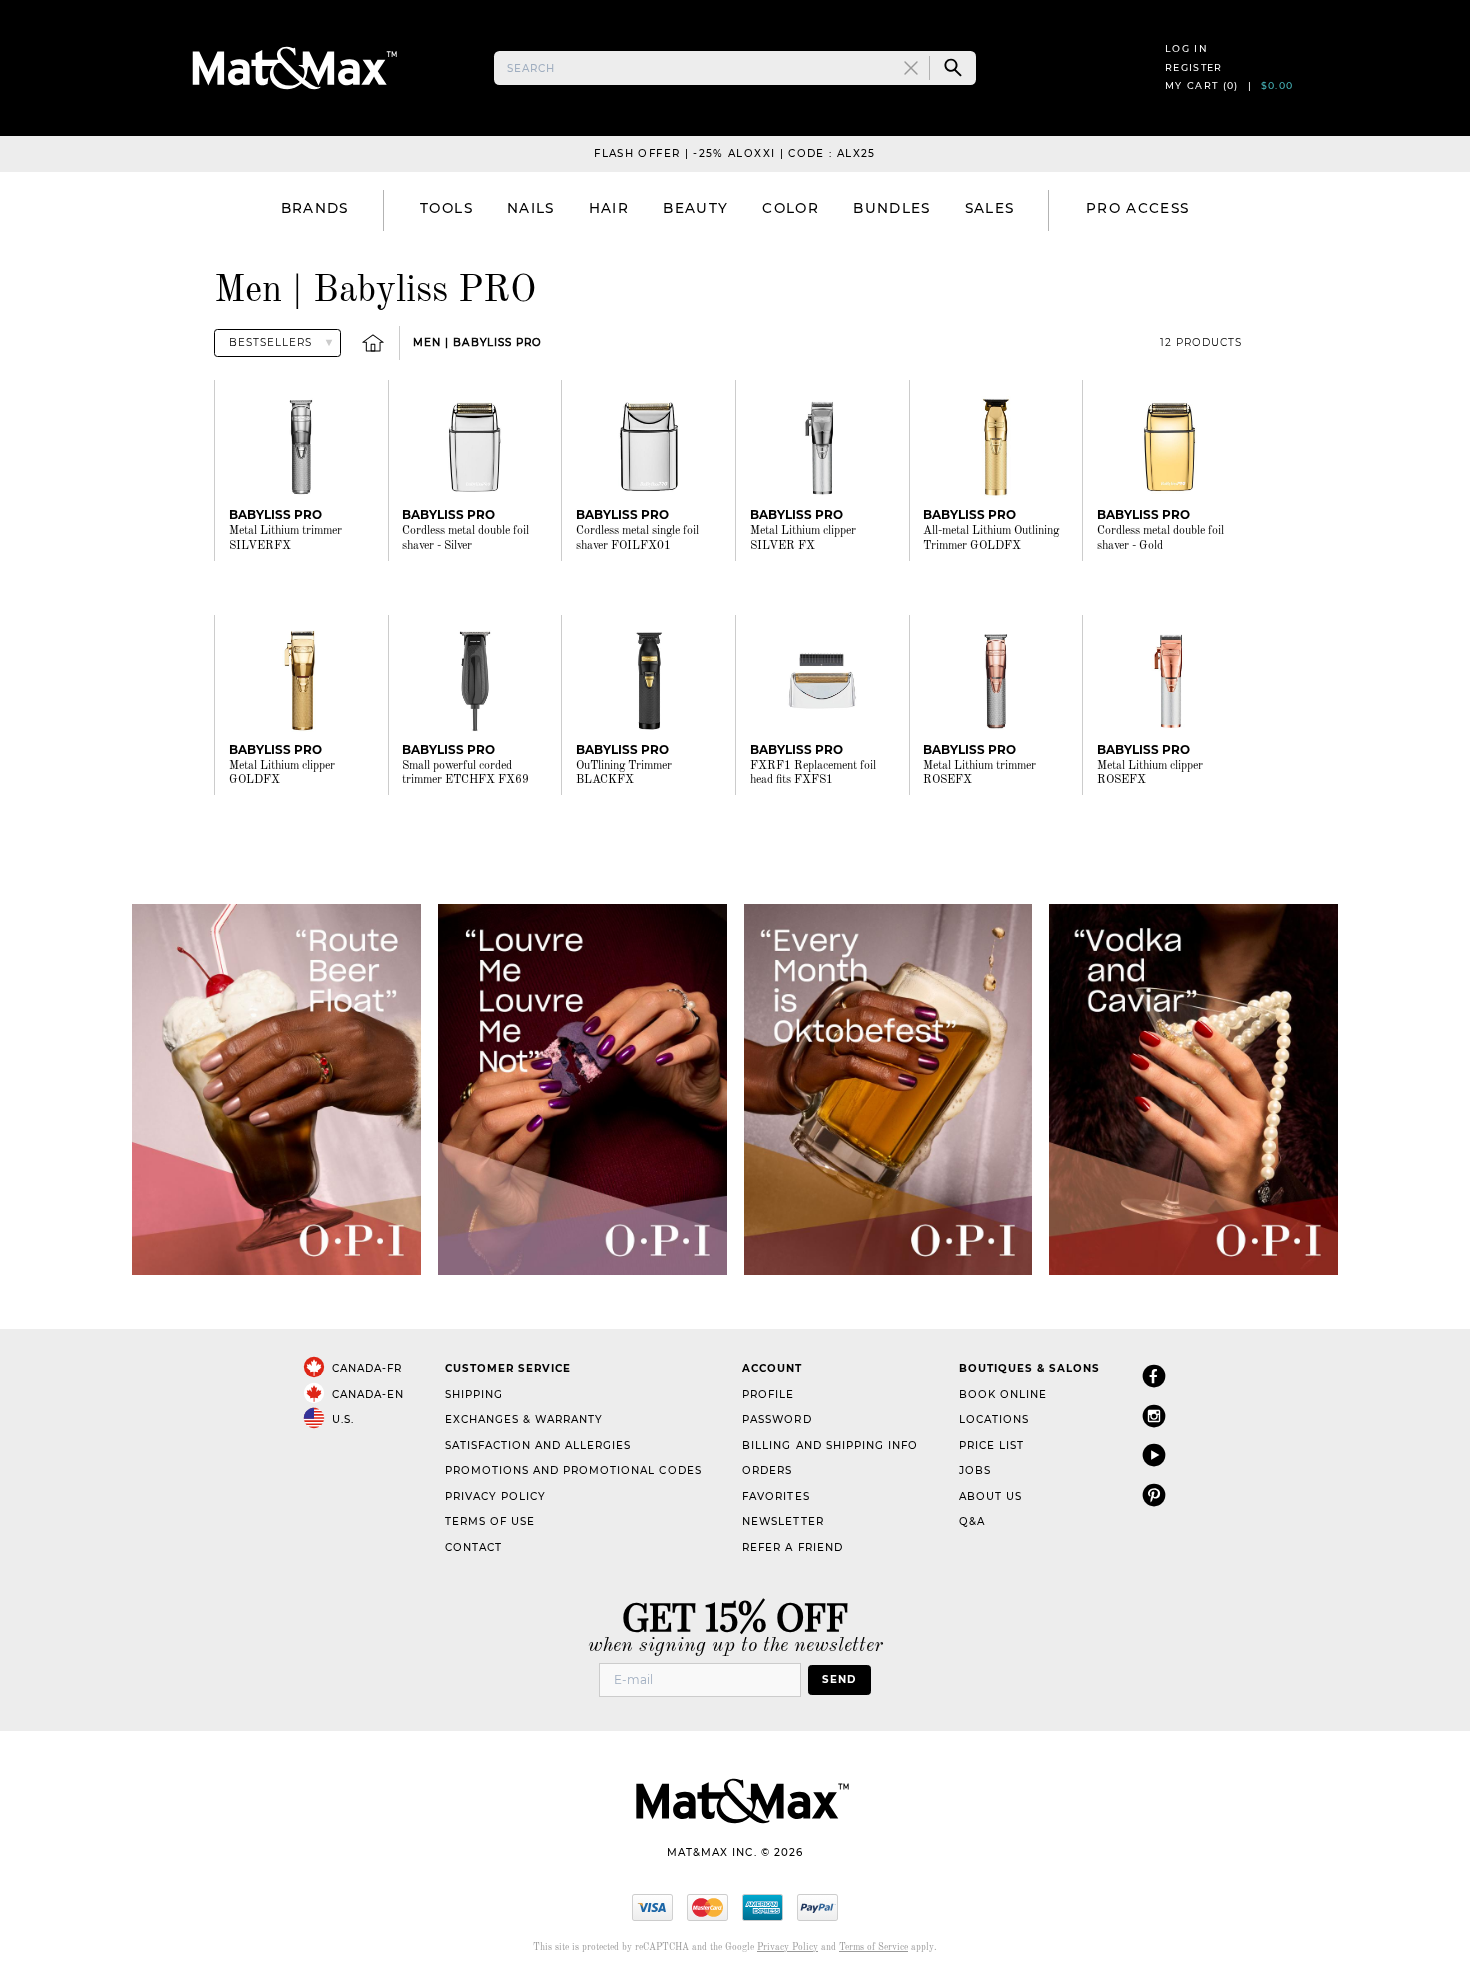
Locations (994, 1419)
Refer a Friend (792, 1547)
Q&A (972, 1521)
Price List (991, 1445)
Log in (1186, 48)
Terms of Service (873, 1947)
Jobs (975, 1470)
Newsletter (782, 1521)
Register (1194, 67)
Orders (767, 1470)
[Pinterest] (1154, 1494)
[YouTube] (1154, 1454)
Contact (473, 1547)
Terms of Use (490, 1521)
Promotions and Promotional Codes (573, 1470)
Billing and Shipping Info (830, 1445)
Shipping (474, 1394)
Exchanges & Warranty (524, 1419)
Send (839, 1679)
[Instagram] (1154, 1415)
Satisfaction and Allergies (538, 1445)
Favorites (775, 1496)
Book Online (1003, 1394)
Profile (768, 1394)
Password (776, 1419)
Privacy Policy (495, 1496)
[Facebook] (1154, 1375)
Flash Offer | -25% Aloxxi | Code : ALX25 (734, 153)
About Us (990, 1496)
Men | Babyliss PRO (477, 342)
